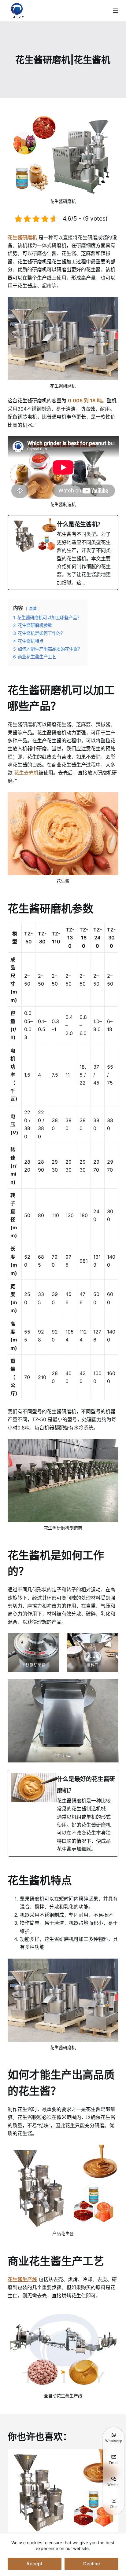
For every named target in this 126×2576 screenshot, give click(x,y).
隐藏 (33, 608)
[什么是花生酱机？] (63, 553)
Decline (92, 2564)
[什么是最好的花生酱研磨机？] (63, 1813)
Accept (34, 2564)
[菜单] (116, 11)
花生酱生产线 (22, 2279)
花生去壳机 (26, 773)
